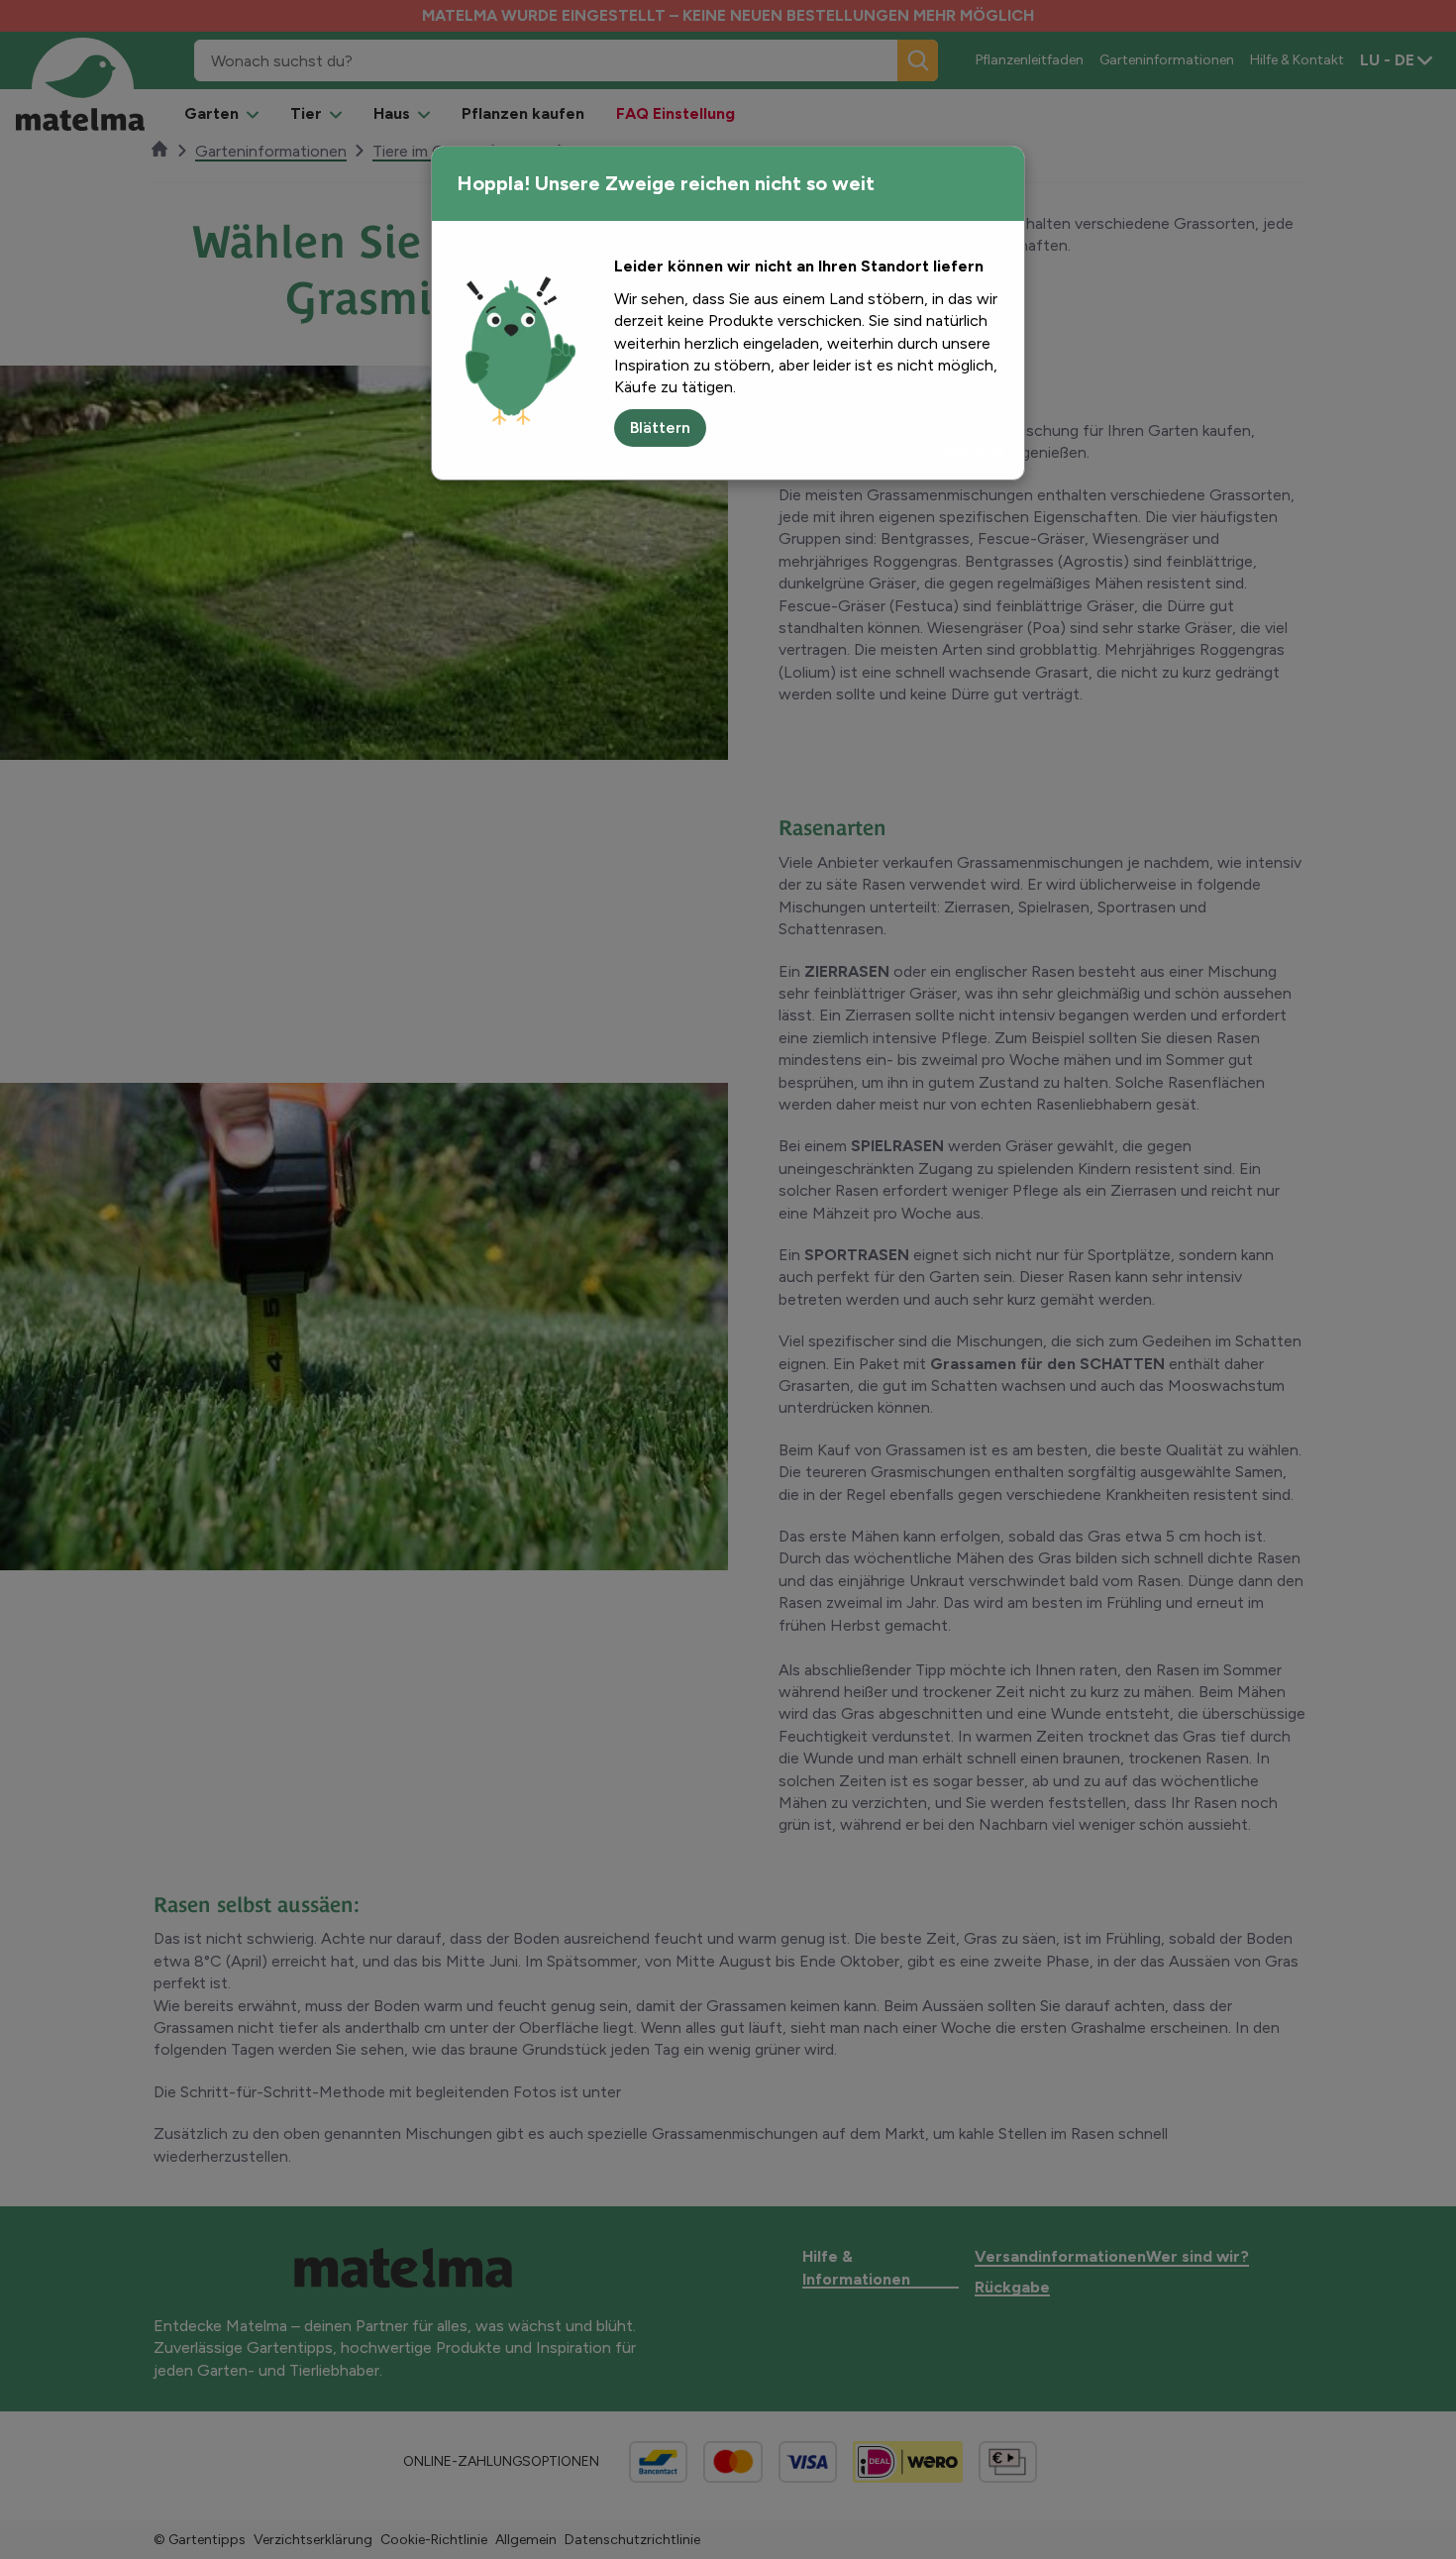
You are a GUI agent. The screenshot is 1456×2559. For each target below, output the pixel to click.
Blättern (660, 427)
